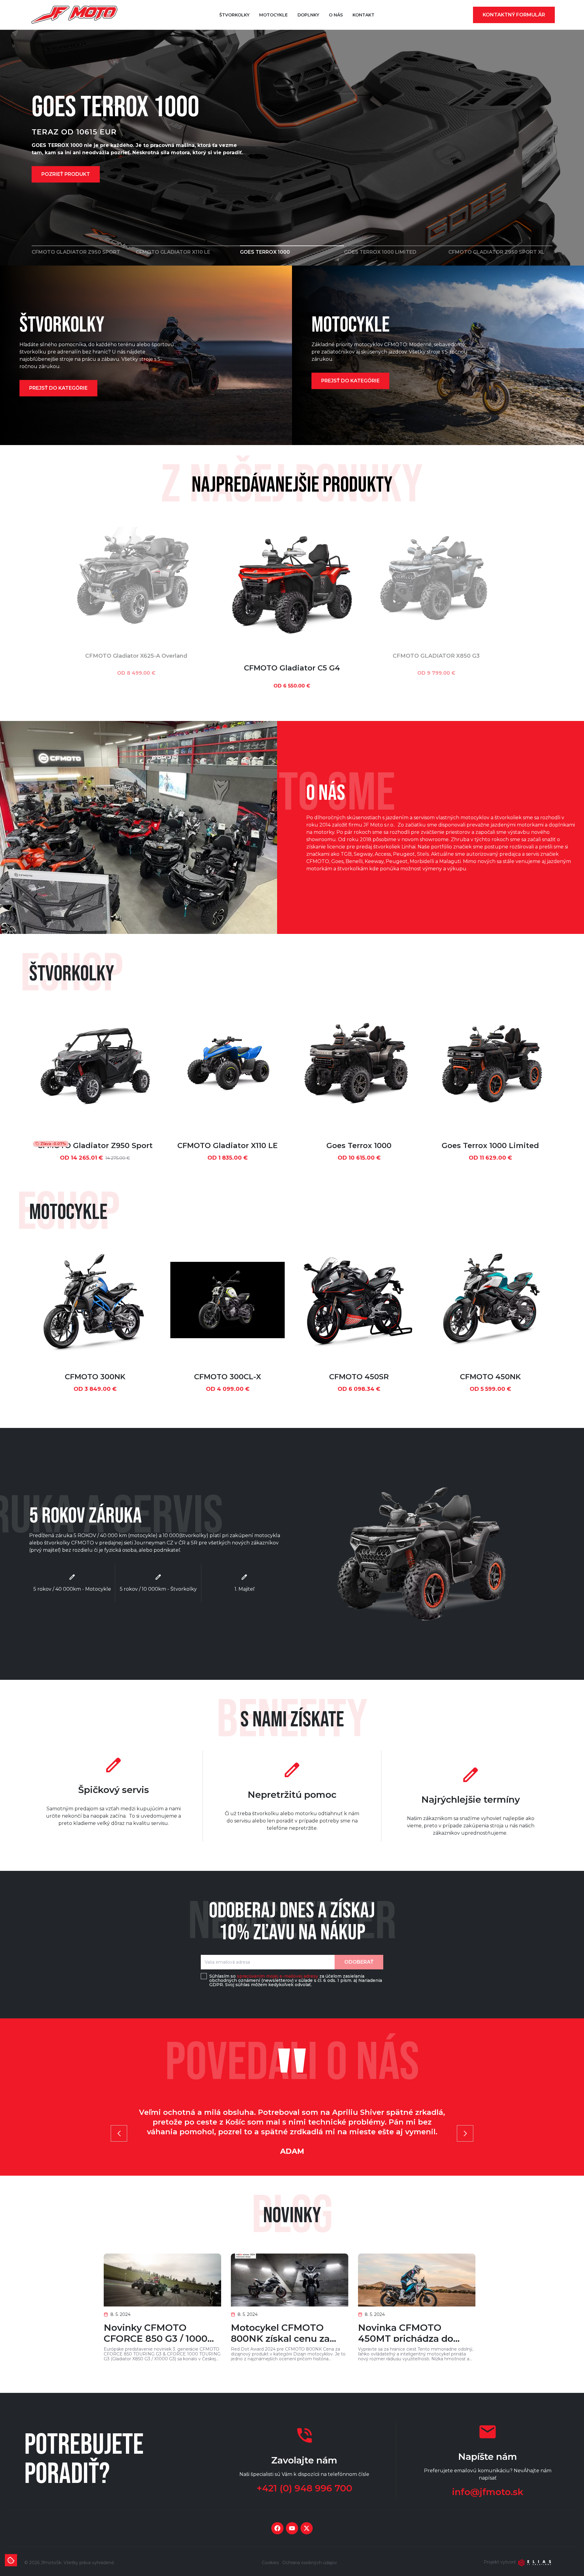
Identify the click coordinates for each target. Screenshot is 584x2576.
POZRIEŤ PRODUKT (66, 174)
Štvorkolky (234, 15)
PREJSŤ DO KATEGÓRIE (58, 388)
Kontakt (363, 15)
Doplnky (308, 15)
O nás (336, 15)
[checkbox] (204, 1976)
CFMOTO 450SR (359, 1377)
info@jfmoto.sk (488, 2492)
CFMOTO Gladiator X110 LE (228, 1145)
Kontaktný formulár (514, 15)
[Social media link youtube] (292, 2528)
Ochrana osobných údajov (310, 2563)
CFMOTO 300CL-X (228, 1377)
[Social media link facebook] (277, 2528)
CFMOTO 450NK (490, 1377)
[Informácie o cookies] (11, 2560)
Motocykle (273, 15)
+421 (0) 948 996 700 (304, 2488)
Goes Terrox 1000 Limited (490, 1145)
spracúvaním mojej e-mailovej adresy (278, 1976)
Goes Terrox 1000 (359, 1145)
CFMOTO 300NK (95, 1377)
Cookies (270, 2563)
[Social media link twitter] (307, 2528)
